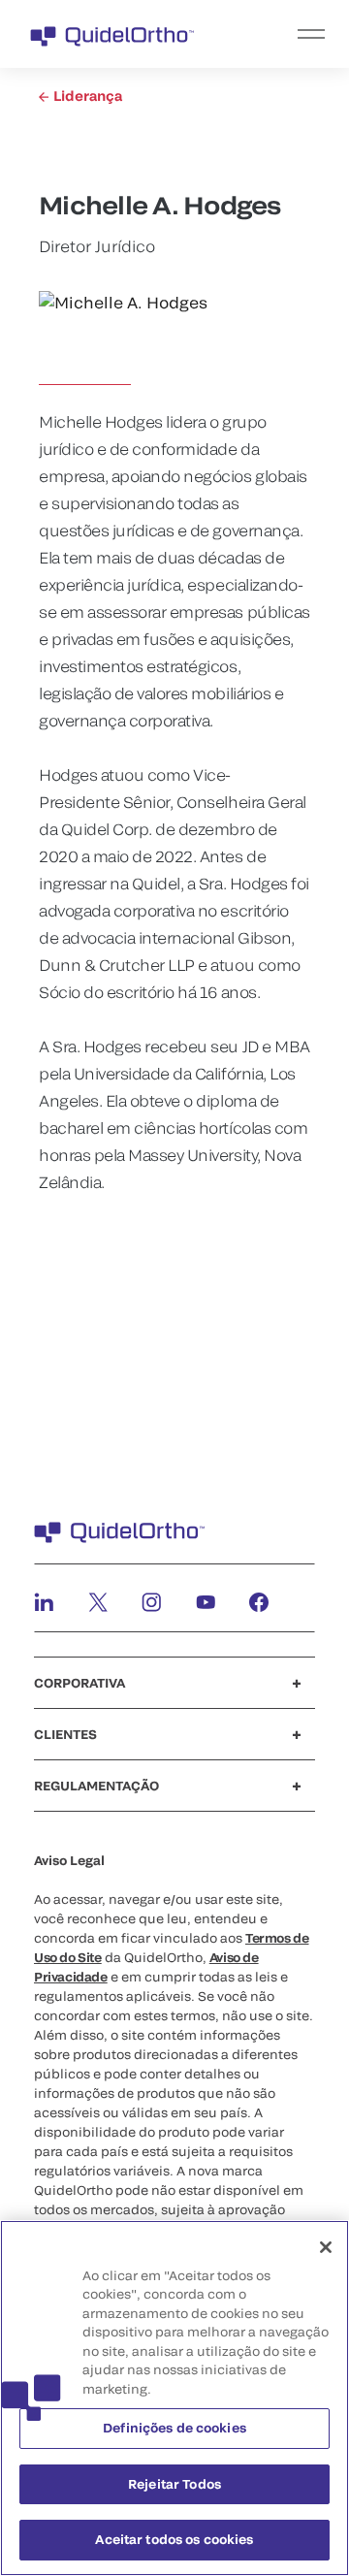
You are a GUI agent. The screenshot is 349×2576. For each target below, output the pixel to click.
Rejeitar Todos (174, 2484)
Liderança (86, 96)
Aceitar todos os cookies (174, 2539)
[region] (174, 2398)
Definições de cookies (174, 2428)
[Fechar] (326, 2247)
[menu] (294, 34)
